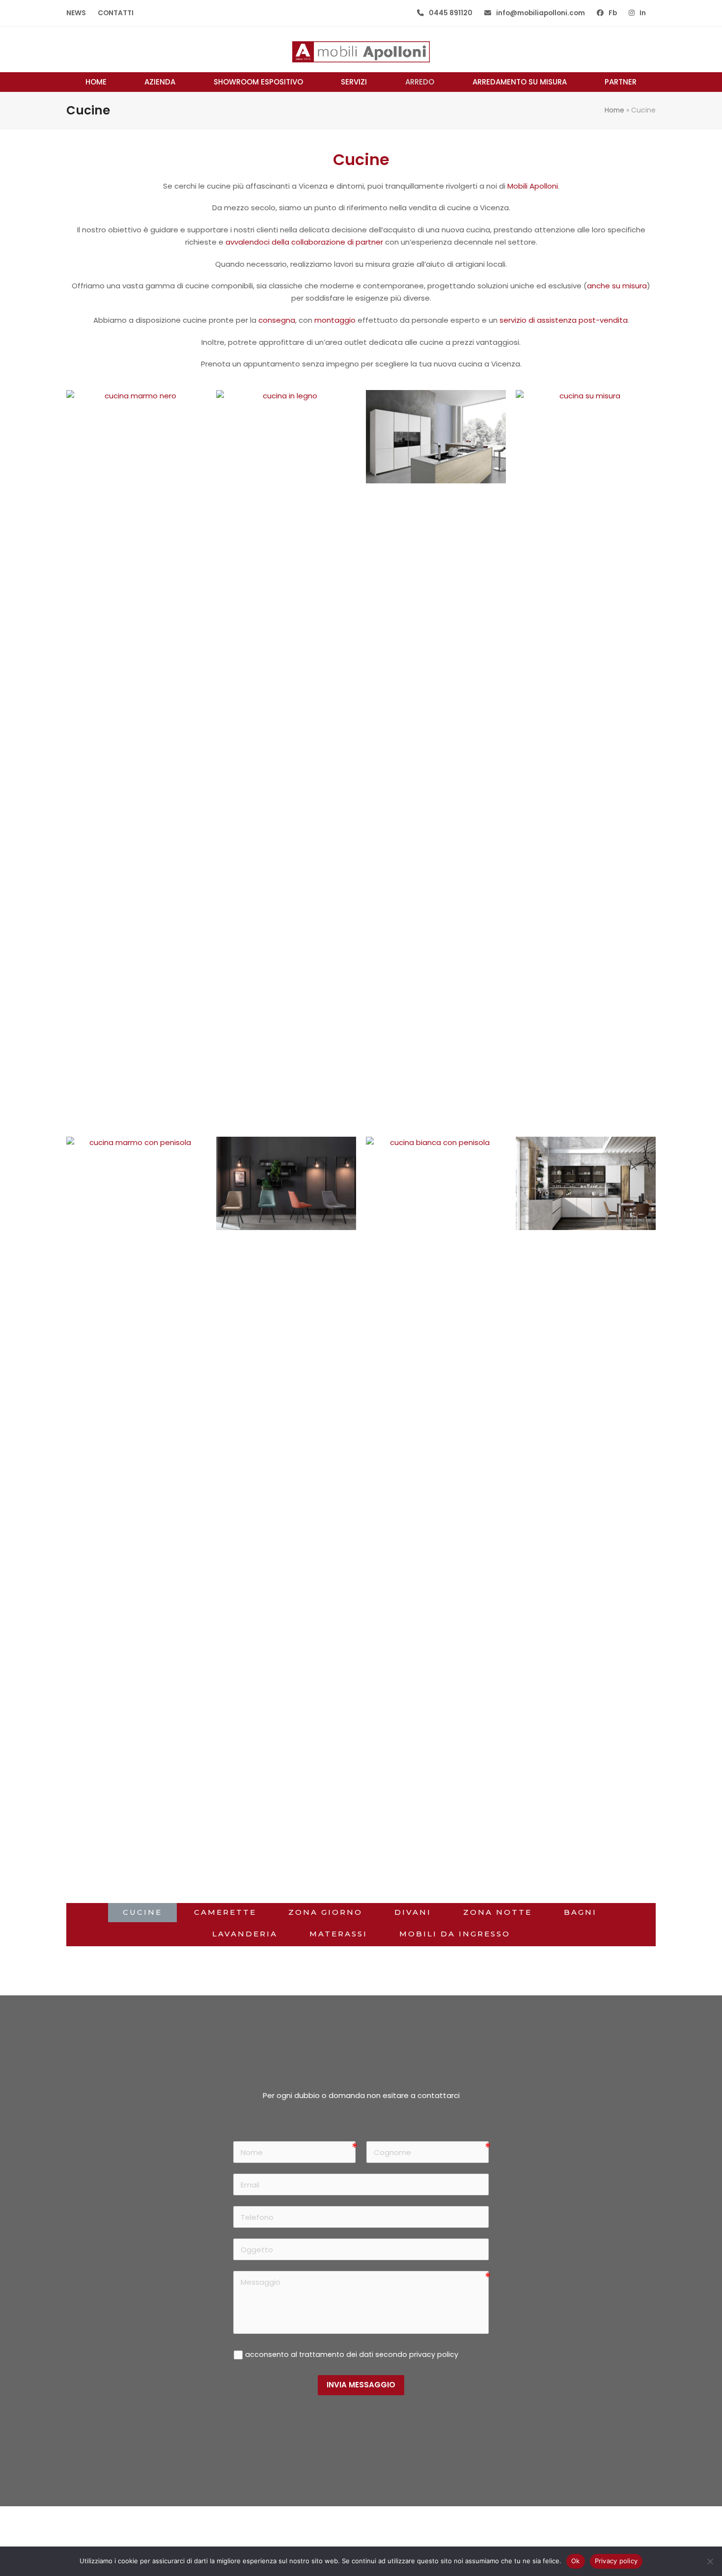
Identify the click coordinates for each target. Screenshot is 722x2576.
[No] (710, 2561)
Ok (576, 2561)
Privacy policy (616, 2561)
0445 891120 (451, 13)
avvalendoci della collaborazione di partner (304, 242)
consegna (277, 320)
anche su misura (617, 286)
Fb (613, 13)
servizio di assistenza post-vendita (564, 320)
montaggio (335, 320)
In (643, 13)
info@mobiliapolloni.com (541, 13)
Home (614, 110)
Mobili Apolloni (533, 186)
